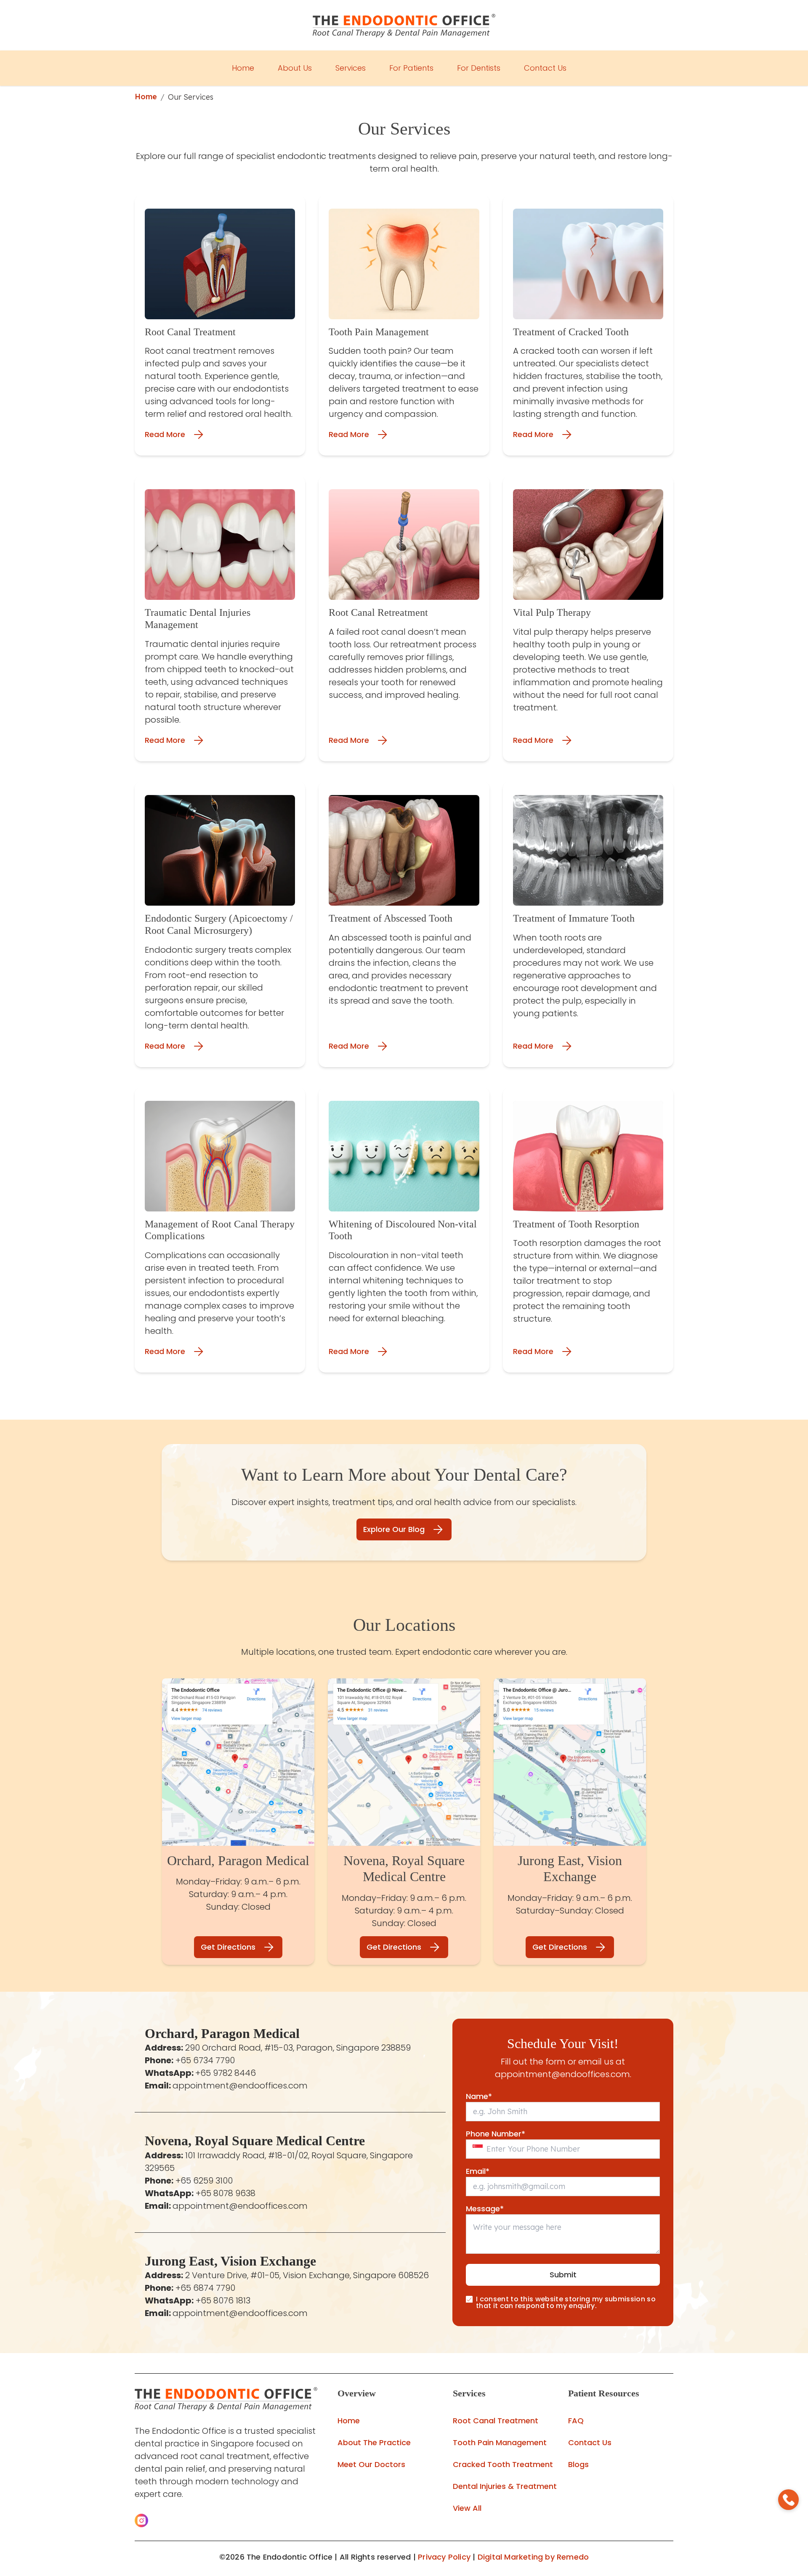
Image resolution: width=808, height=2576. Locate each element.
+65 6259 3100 (204, 2181)
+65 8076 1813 (223, 2300)
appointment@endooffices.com (240, 2086)
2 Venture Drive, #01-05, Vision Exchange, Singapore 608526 (307, 2275)
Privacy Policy (444, 2557)
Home (146, 97)
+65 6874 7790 (205, 2288)
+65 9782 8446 (226, 2073)
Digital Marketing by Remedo (533, 2557)
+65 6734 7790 (205, 2060)
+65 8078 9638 (226, 2193)
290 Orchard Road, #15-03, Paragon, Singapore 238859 (298, 2048)
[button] (141, 2520)
